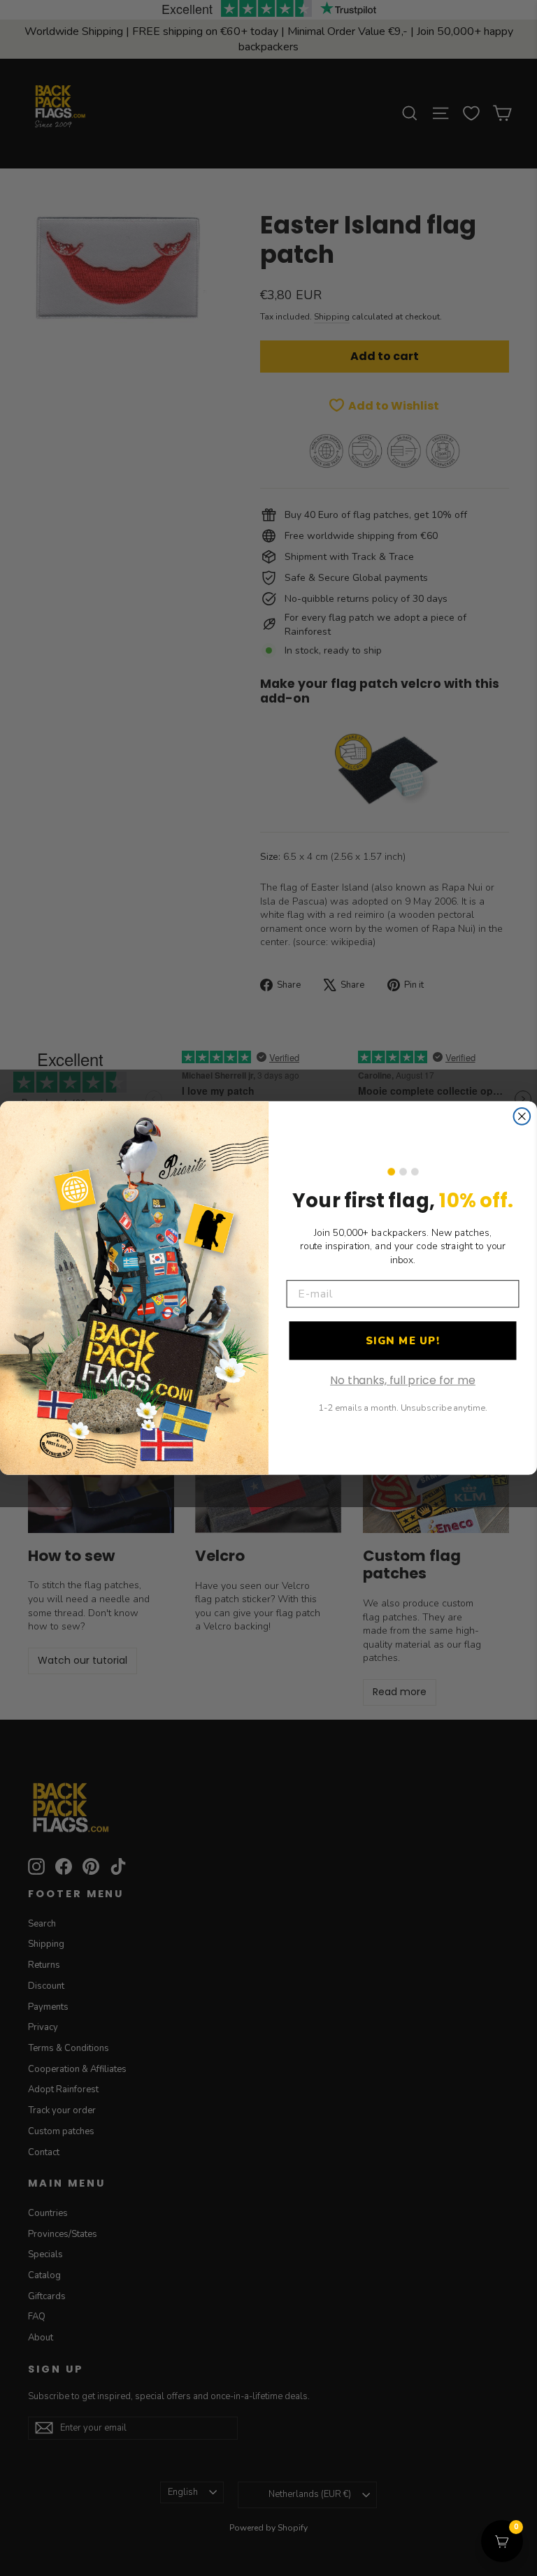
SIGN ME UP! (403, 1341)
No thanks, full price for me (403, 1380)
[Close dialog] (522, 1116)
